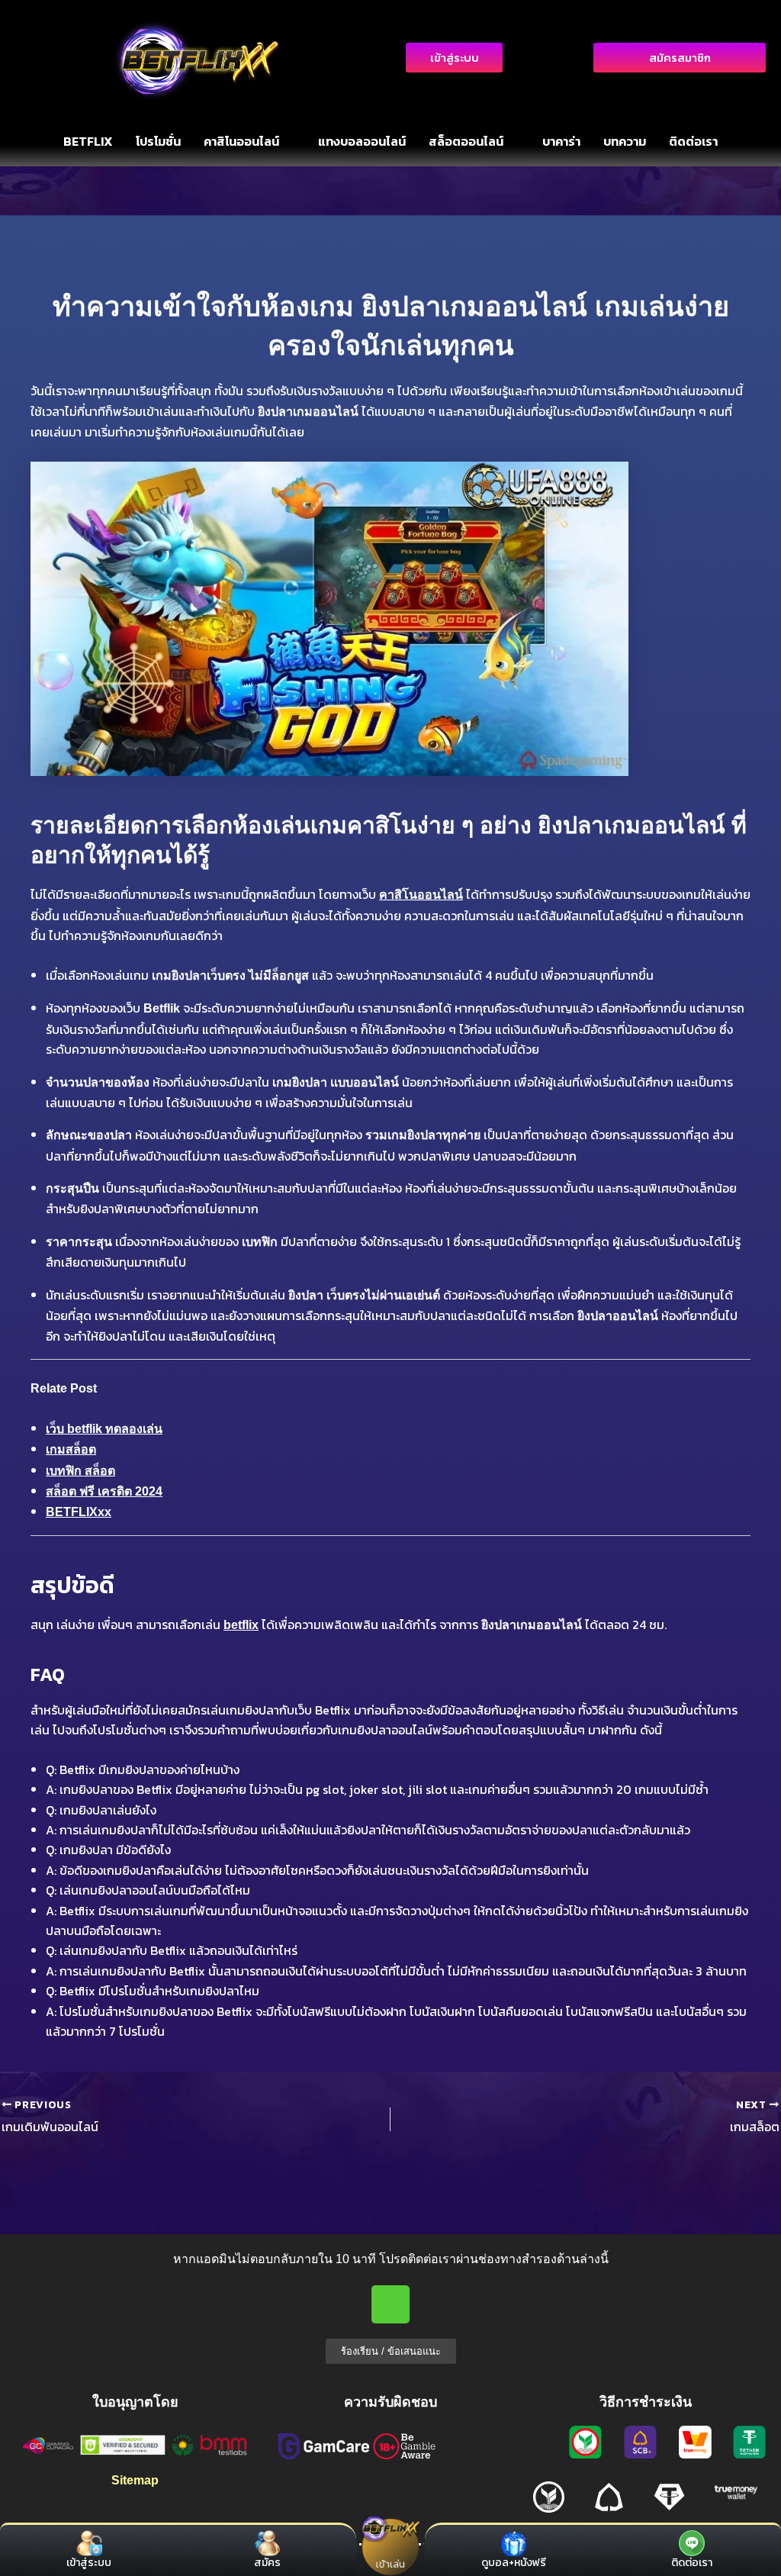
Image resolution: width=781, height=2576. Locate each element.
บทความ (625, 141)
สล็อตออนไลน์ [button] (466, 141)
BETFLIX (88, 141)
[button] (249, 141)
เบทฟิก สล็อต (80, 1471)
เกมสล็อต (71, 1449)
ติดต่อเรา (693, 141)
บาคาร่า (561, 141)
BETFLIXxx (79, 1512)
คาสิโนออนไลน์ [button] (241, 141)
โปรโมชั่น (158, 141)
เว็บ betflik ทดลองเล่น (104, 1429)
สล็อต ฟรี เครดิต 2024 (104, 1491)
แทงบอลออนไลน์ (362, 141)
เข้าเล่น (390, 2563)
